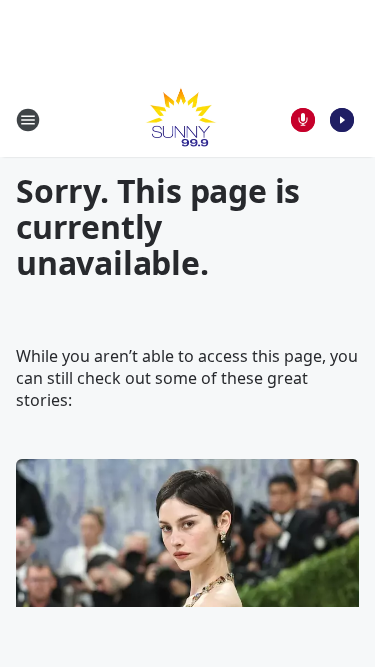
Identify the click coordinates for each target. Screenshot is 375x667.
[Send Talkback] (303, 120)
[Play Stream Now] (342, 120)
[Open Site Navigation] (28, 120)
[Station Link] (181, 119)
